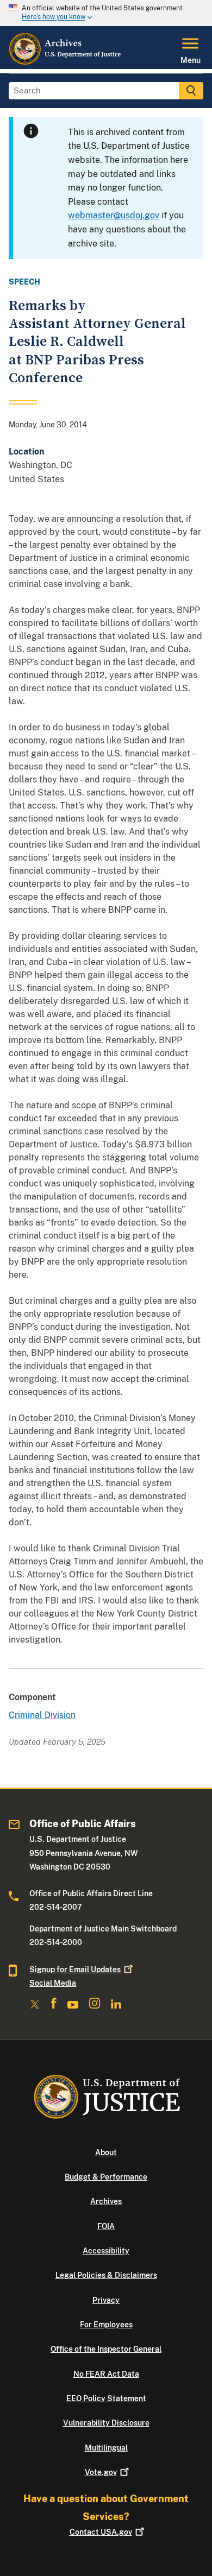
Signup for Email (75, 1969)
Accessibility (106, 2251)
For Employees (106, 2325)
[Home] (66, 62)
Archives (106, 2201)
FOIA (106, 2226)
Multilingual (106, 2448)
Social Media (53, 1983)
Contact (101, 2532)
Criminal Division (42, 1715)
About (106, 2152)
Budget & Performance (106, 2177)
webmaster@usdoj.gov (114, 215)
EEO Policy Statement (106, 2398)
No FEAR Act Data (106, 2374)
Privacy (106, 2300)
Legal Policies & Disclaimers (106, 2275)
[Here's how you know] (106, 13)
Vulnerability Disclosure (106, 2423)
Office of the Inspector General (106, 2349)
